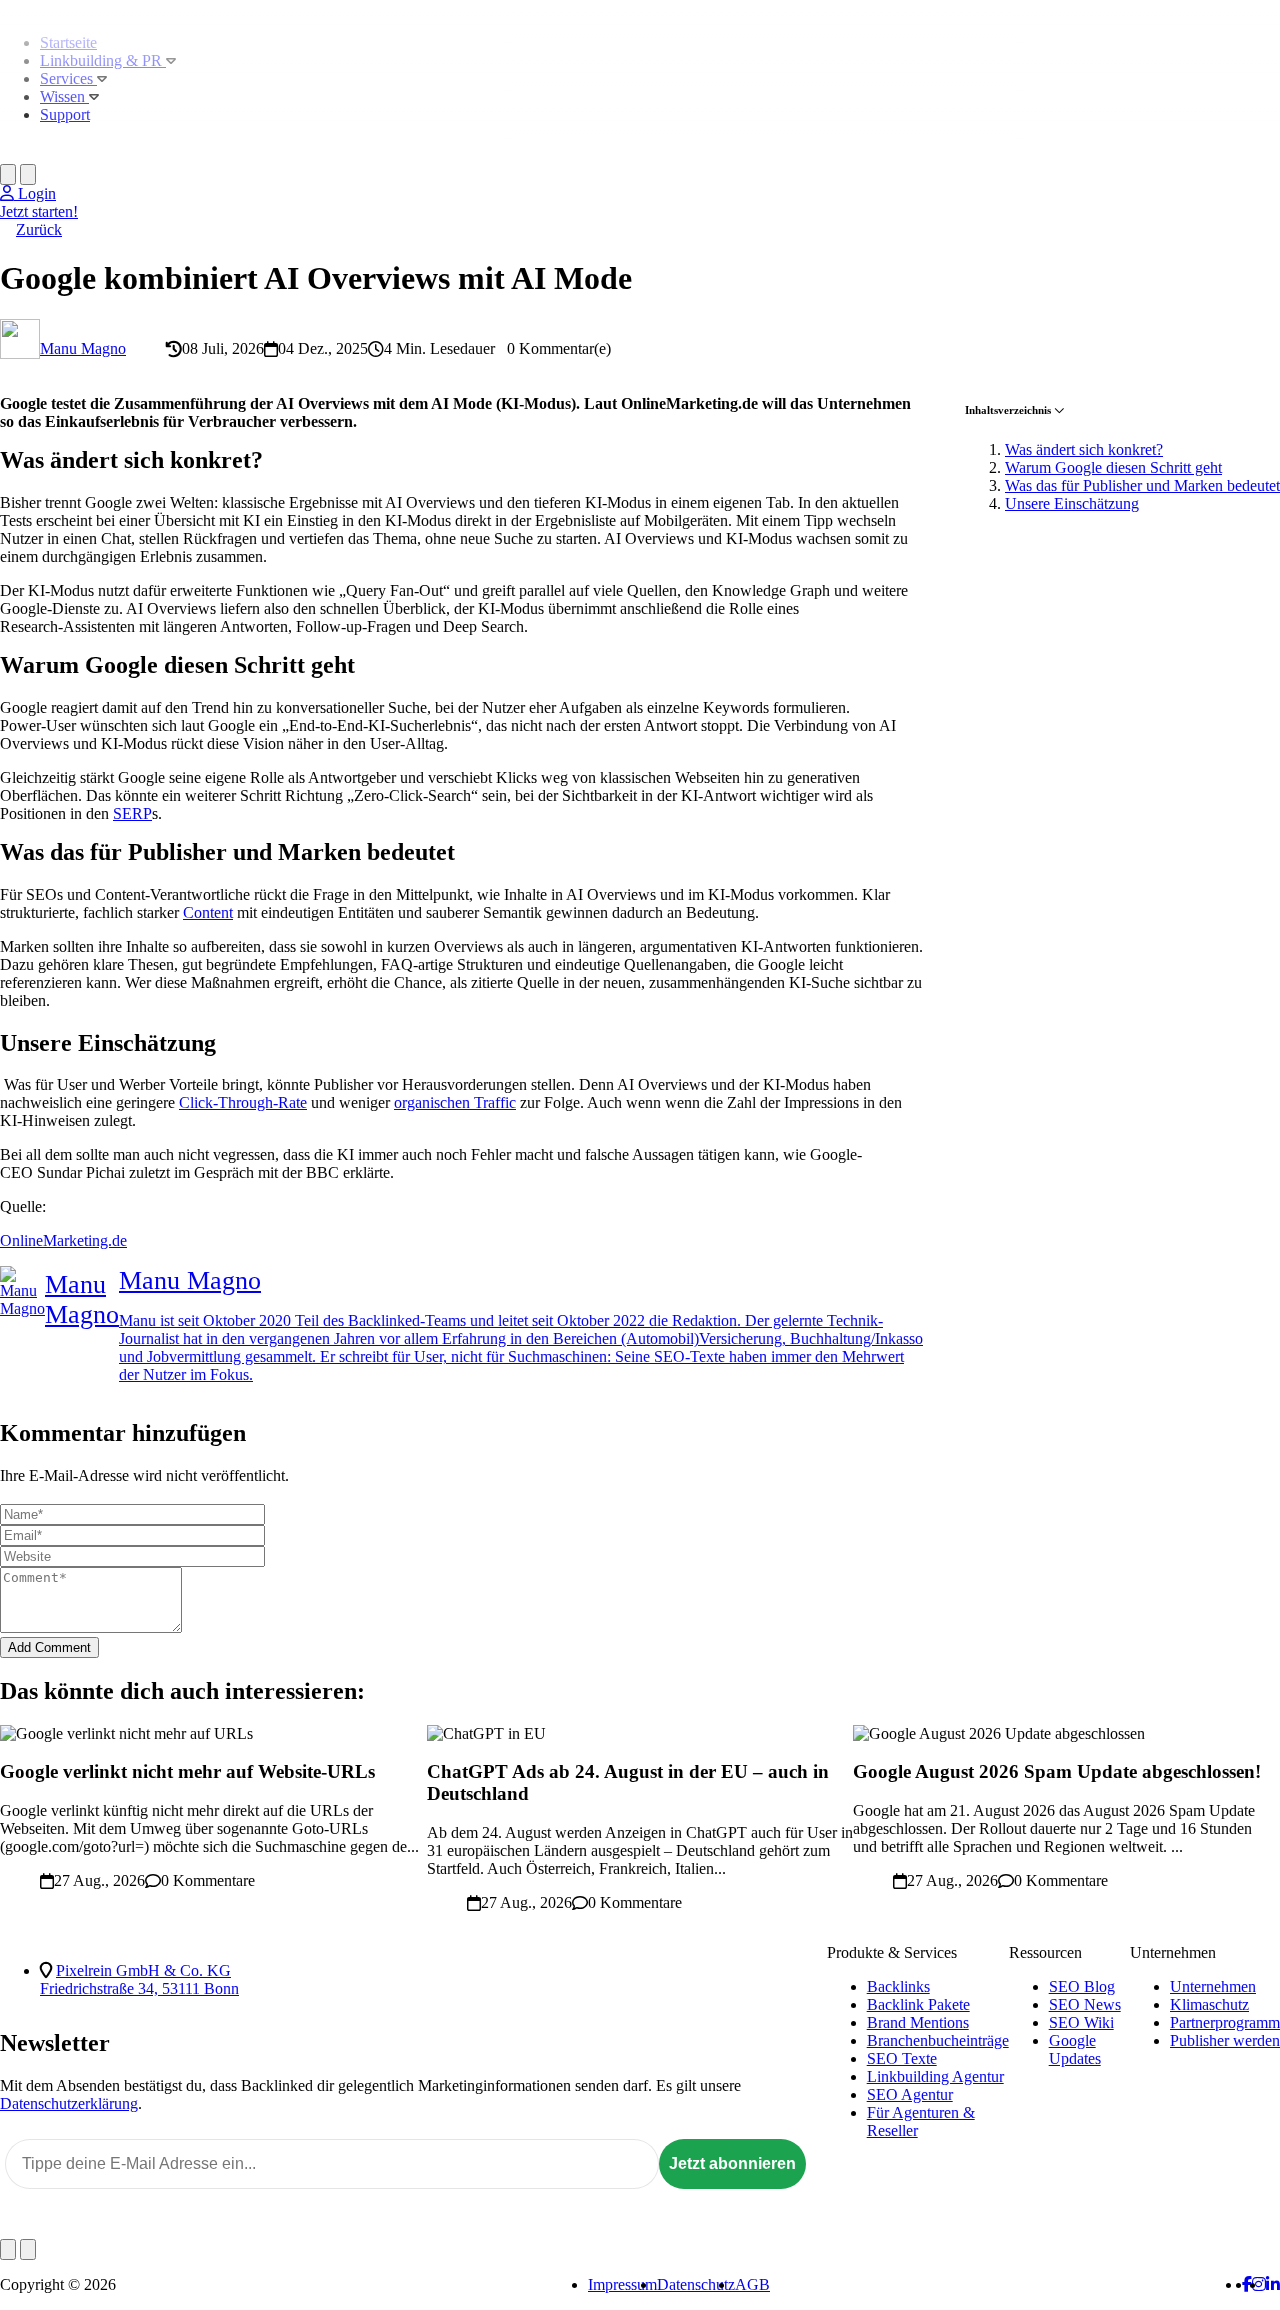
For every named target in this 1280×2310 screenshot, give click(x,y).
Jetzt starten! (39, 211)
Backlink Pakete (918, 2004)
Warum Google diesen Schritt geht (1113, 467)
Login (35, 193)
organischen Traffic (455, 1102)
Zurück (39, 229)
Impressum (622, 2284)
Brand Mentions (918, 2022)
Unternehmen (1213, 1986)
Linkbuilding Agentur (935, 2076)
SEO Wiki (1081, 2022)
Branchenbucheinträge (938, 2040)
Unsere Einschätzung (1072, 503)
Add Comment (49, 1647)
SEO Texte (902, 2058)
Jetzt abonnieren (732, 2163)
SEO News (1085, 2004)
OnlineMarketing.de (63, 1240)
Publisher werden (1225, 2040)
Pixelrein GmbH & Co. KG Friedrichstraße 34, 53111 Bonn (139, 1979)
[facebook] (1247, 2284)
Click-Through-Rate (243, 1102)
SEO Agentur (910, 2094)
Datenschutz (696, 2284)
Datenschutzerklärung (69, 2103)
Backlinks (898, 1986)
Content (208, 912)
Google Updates (1075, 2049)
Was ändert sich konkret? (1084, 449)
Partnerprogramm (1225, 2022)
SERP (132, 813)
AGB (752, 2284)
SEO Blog (1082, 1986)
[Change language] (8, 174)
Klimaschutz (1209, 2004)
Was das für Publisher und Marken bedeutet (1142, 485)
